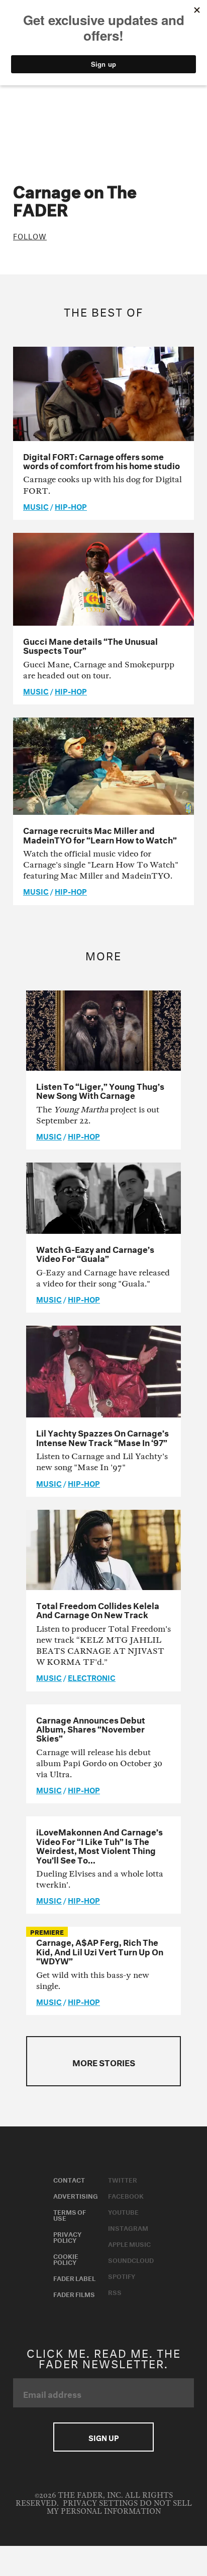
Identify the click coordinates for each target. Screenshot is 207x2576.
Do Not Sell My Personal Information (119, 2508)
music (36, 506)
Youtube (123, 2211)
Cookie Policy (66, 2258)
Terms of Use (70, 2214)
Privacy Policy (67, 2236)
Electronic (92, 1677)
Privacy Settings (100, 2503)
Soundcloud (131, 2259)
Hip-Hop (71, 506)
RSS (115, 2292)
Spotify (122, 2275)
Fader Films (74, 2294)
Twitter (123, 2179)
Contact (69, 2179)
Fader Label (74, 2277)
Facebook (126, 2195)
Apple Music (129, 2243)
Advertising (76, 2195)
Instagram (128, 2227)
